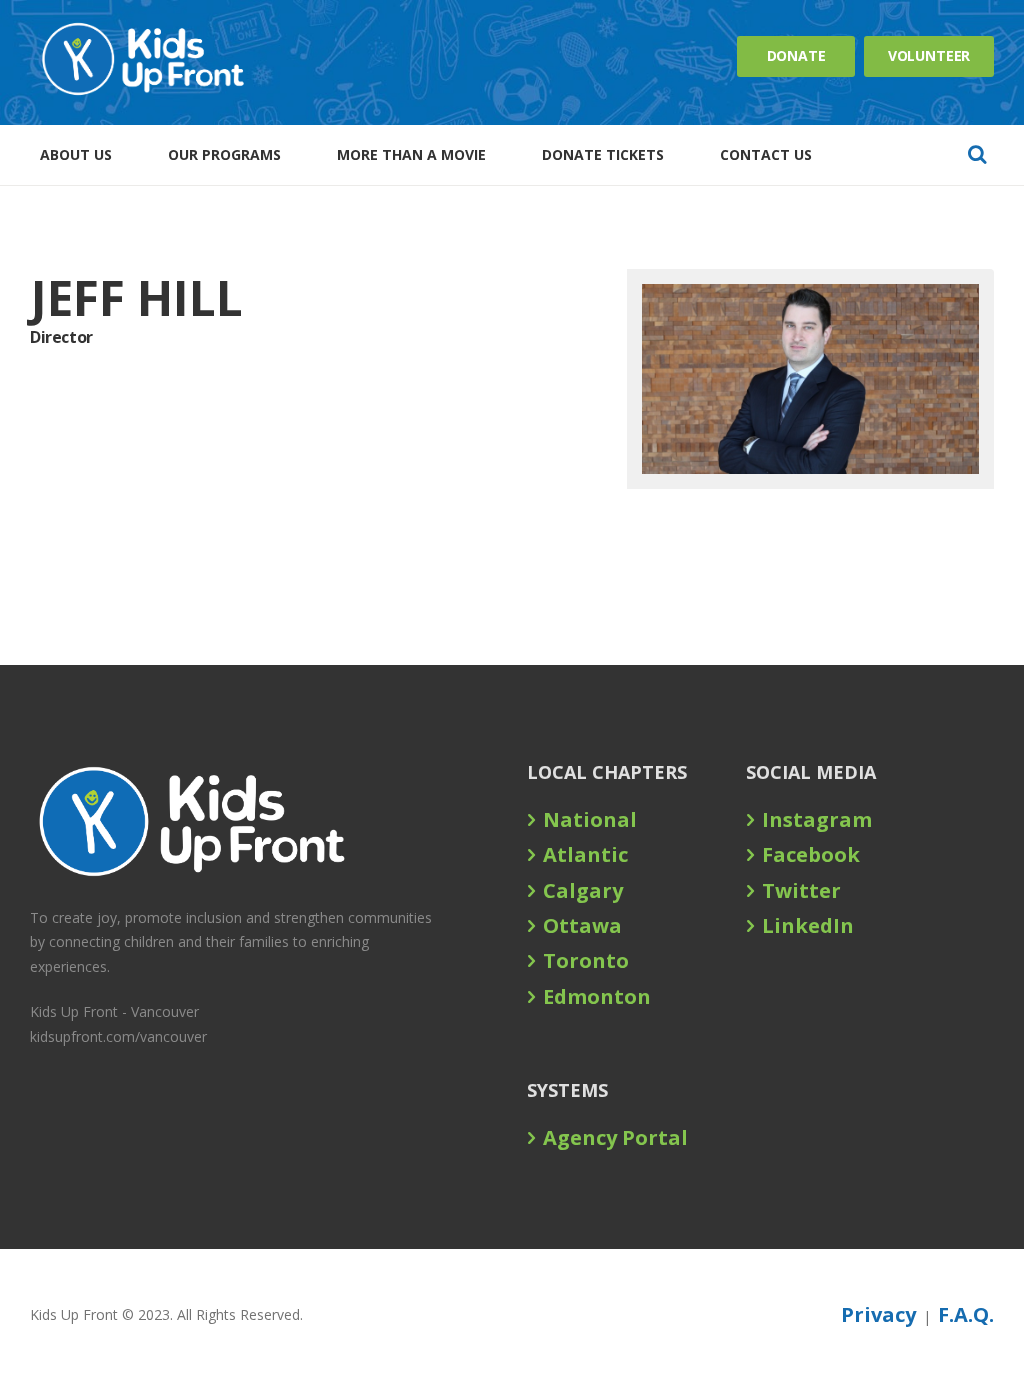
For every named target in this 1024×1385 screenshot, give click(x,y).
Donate (796, 55)
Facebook (811, 854)
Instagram (817, 819)
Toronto (586, 960)
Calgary (583, 890)
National (590, 819)
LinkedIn (808, 925)
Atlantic (585, 854)
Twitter (801, 890)
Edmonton (597, 996)
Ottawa (582, 925)
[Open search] (977, 154)
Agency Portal (615, 1137)
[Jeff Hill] (810, 379)
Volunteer (929, 55)
